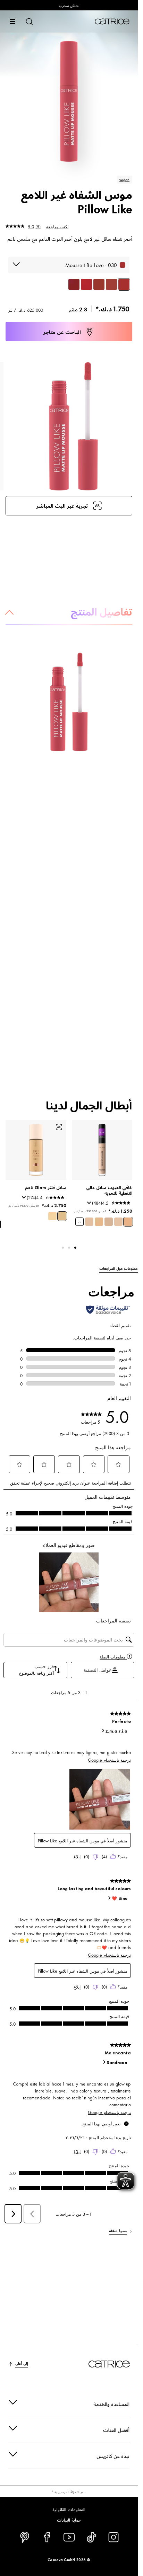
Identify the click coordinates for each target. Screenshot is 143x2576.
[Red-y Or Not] (86, 284)
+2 (79, 1222)
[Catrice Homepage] (112, 21)
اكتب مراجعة (57, 226)
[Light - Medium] (62, 1216)
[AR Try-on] (59, 1127)
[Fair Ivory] (89, 1222)
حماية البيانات (69, 2520)
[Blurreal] (111, 284)
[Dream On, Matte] (74, 284)
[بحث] (29, 21)
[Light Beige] (128, 1222)
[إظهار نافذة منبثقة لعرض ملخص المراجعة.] (88, 1205)
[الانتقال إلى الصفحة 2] (69, 1248)
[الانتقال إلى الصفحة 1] (75, 1248)
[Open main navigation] (12, 21)
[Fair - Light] (52, 1216)
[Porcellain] (109, 1222)
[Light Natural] (99, 1222)
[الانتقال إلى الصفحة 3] (63, 1248)
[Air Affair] (99, 284)
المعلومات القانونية (69, 2509)
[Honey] (118, 1222)
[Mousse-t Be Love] (124, 284)
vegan (124, 179)
